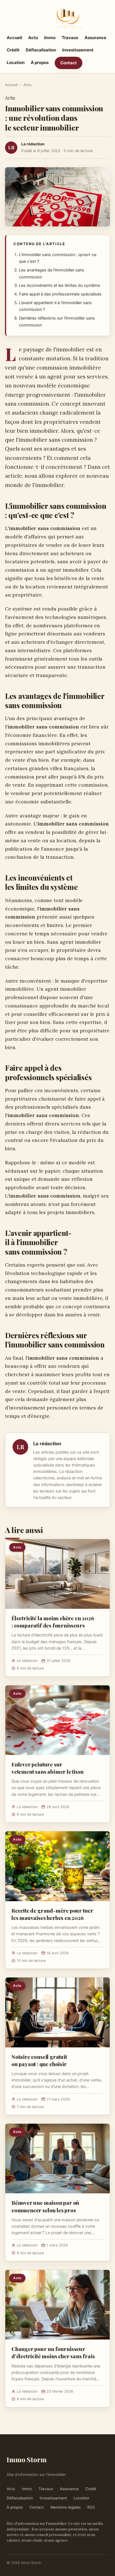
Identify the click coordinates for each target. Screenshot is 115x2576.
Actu (33, 38)
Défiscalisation (41, 50)
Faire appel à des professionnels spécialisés (60, 294)
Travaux (70, 38)
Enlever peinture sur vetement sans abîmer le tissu (48, 1768)
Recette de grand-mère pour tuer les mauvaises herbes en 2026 (52, 1914)
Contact (69, 63)
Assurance (95, 38)
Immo (50, 38)
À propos (40, 62)
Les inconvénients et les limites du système (59, 285)
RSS (91, 2507)
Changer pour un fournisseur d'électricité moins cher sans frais (53, 2352)
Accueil (14, 38)
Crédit (13, 50)
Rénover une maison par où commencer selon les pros (45, 2206)
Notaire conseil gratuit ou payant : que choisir (39, 2060)
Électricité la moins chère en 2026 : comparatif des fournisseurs (53, 1622)
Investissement (78, 50)
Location (16, 62)
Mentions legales (66, 2507)
